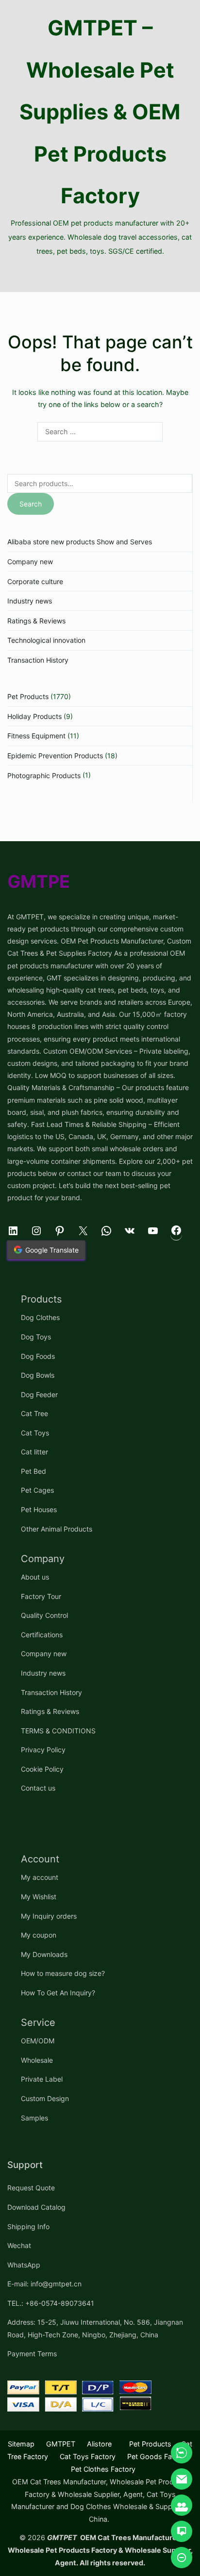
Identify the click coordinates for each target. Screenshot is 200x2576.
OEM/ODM (38, 2041)
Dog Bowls (38, 1375)
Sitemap (21, 2444)
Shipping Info (28, 2226)
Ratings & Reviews (36, 621)
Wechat (19, 2245)
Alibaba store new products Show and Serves (80, 542)
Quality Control (44, 1615)
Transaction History (38, 660)
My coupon (39, 1935)
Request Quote (31, 2188)
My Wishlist (39, 1897)
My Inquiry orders (49, 1916)
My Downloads (44, 1954)
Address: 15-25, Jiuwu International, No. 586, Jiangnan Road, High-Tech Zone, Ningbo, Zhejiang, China (95, 2328)
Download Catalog (36, 2207)
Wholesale (37, 2060)
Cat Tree (34, 1413)
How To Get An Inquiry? (58, 1993)
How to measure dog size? (63, 1973)
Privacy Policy (43, 1750)
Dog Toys (36, 1337)
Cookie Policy (42, 1769)
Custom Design (45, 2098)
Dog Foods (38, 1356)
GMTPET (61, 2444)
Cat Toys (35, 1433)
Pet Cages (37, 1490)
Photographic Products (44, 775)
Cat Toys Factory (88, 2456)
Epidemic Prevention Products (55, 756)
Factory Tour (41, 1596)
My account (40, 1877)
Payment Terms (32, 2354)
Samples (34, 2118)
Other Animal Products (57, 1529)
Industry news (30, 601)
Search (31, 504)
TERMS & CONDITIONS (58, 1731)
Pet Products (28, 696)
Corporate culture (35, 581)
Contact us (38, 1788)
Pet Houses (39, 1509)
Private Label (42, 2079)
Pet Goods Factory (158, 2456)
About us (35, 1577)
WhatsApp (24, 2265)
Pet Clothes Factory (103, 2469)
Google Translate (52, 1250)
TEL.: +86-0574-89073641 (51, 2303)
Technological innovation (46, 640)
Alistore (99, 2444)
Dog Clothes (40, 1317)
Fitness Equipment (36, 736)
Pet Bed (33, 1471)
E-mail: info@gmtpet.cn (44, 2284)
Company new (30, 562)
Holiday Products (34, 716)
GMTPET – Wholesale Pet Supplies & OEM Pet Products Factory (100, 112)
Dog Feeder (39, 1394)
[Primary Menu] (100, 275)
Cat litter (34, 1452)
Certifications (42, 1635)
